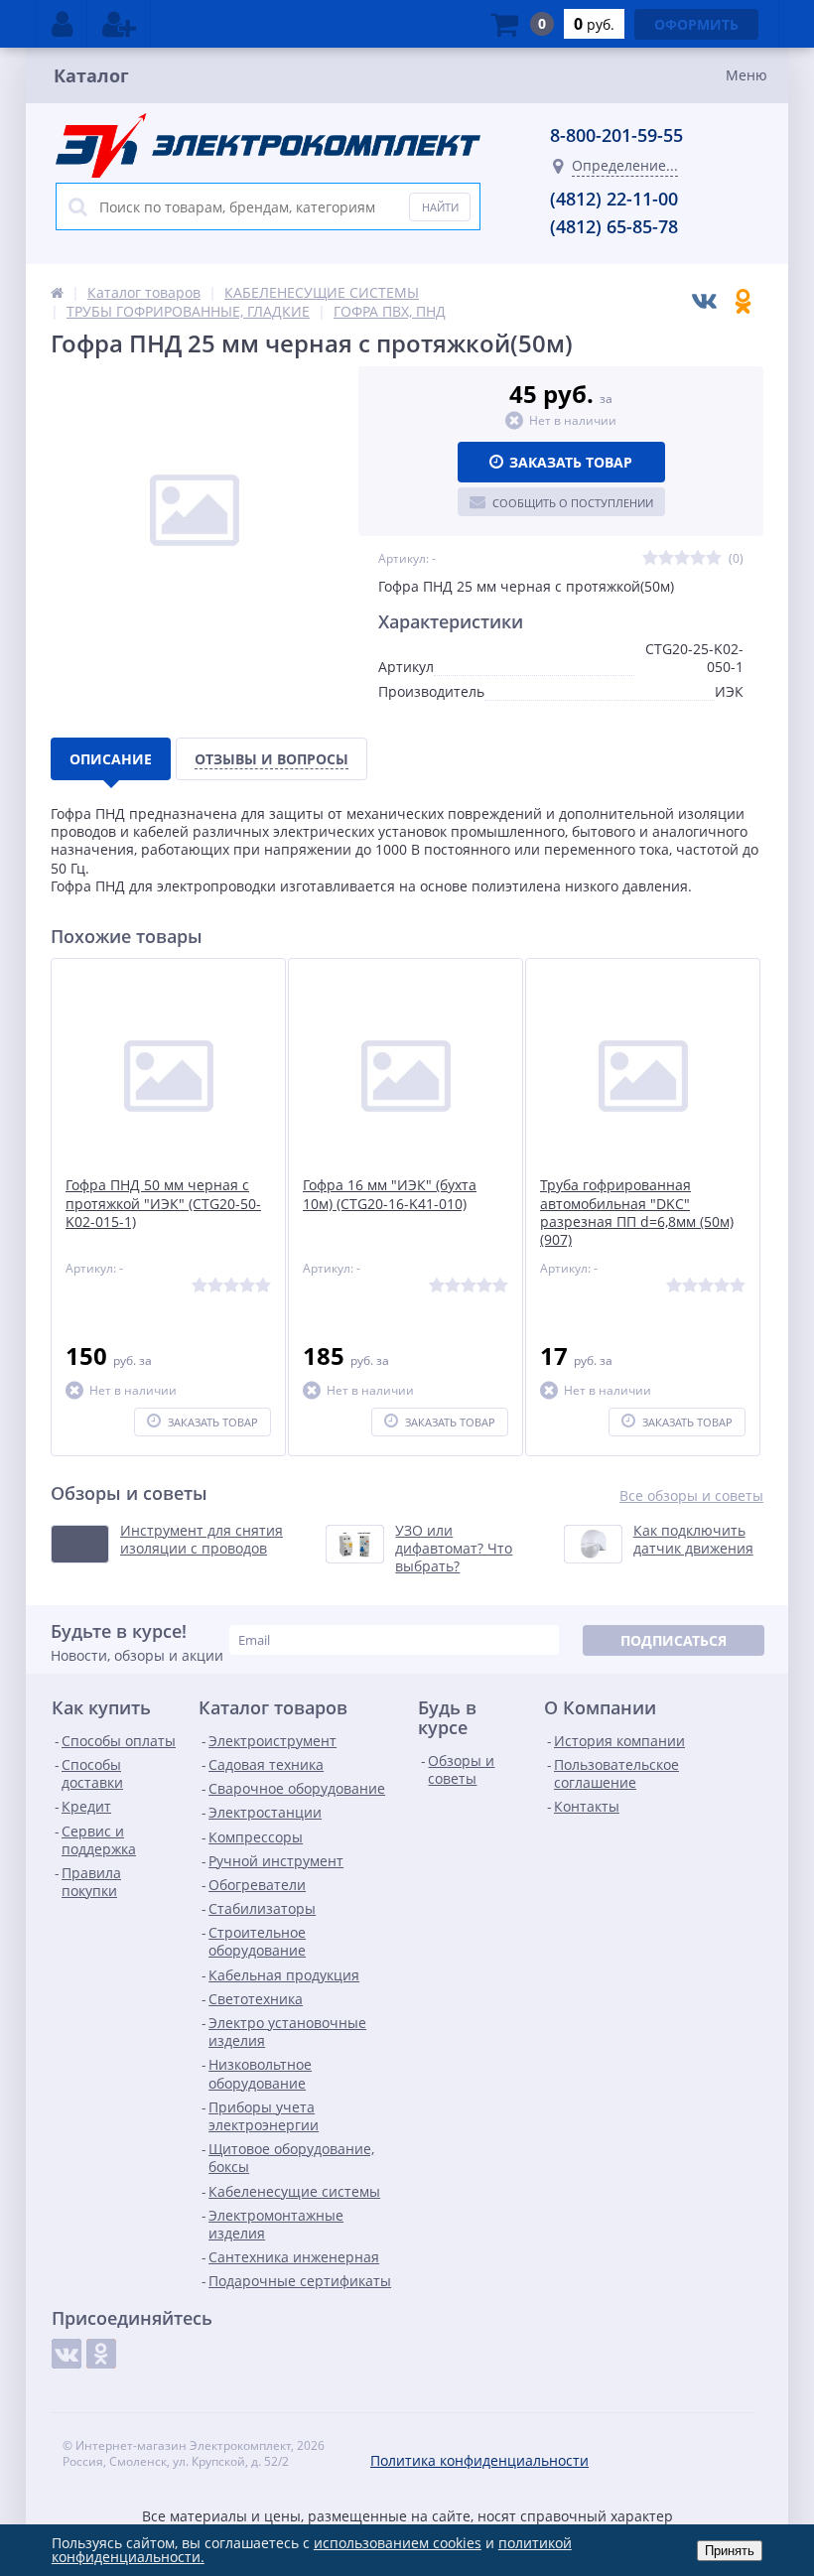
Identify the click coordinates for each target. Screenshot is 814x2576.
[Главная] (57, 292)
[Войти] (62, 24)
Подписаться (674, 1640)
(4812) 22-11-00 (614, 199)
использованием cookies (398, 2543)
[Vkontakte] (67, 2354)
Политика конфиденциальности (479, 2460)
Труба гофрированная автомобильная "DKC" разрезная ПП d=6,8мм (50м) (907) (637, 1213)
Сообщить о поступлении (573, 503)
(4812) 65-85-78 (614, 226)
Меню (746, 75)
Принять (730, 2551)
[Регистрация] (119, 24)
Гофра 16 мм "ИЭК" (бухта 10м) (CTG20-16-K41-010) (390, 1194)
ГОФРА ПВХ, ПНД (390, 311)
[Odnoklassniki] (101, 2354)
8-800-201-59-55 (616, 135)
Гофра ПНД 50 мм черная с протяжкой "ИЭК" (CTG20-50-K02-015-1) (163, 1203)
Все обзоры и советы (691, 1496)
